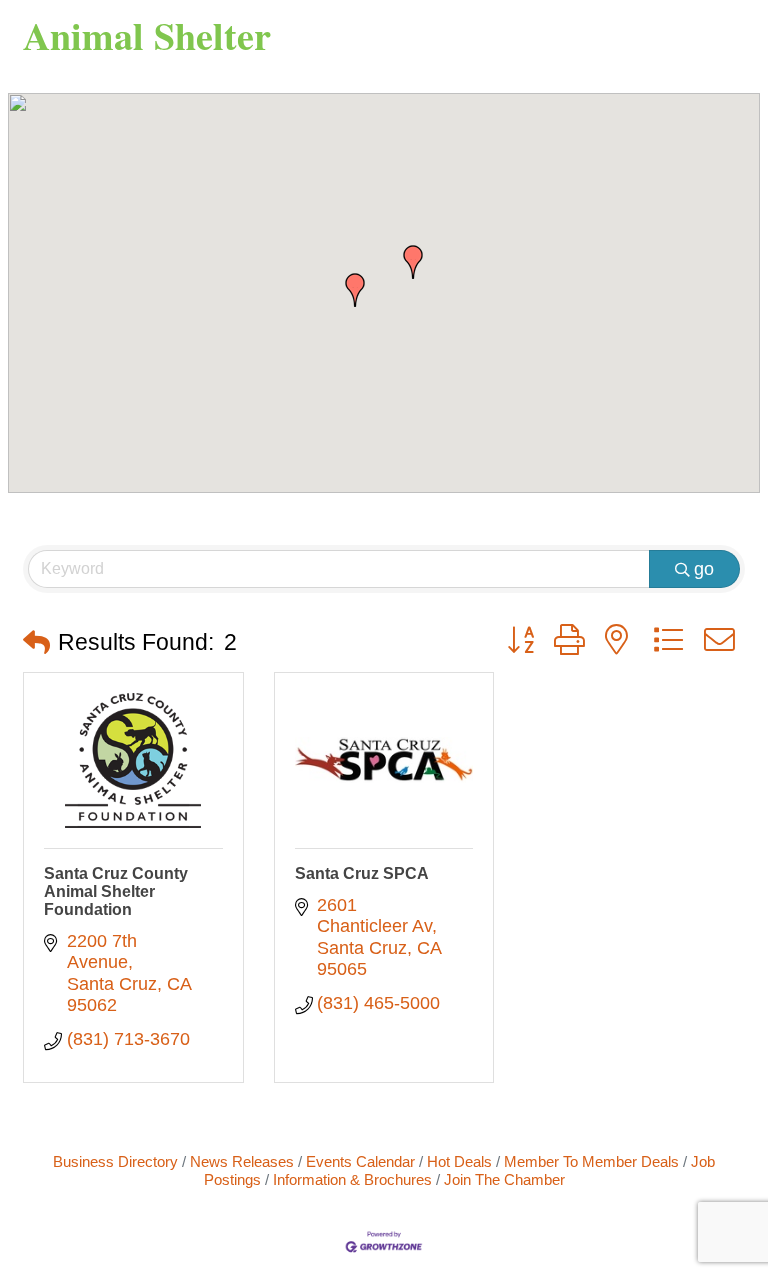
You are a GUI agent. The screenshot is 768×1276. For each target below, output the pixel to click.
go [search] (704, 569)
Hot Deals (459, 1161)
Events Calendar (360, 1161)
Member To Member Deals (591, 1161)
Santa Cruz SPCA (362, 873)
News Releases (242, 1161)
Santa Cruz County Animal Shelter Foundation (116, 891)
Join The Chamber (504, 1179)
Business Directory (115, 1161)
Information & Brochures (352, 1179)
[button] (413, 262)
